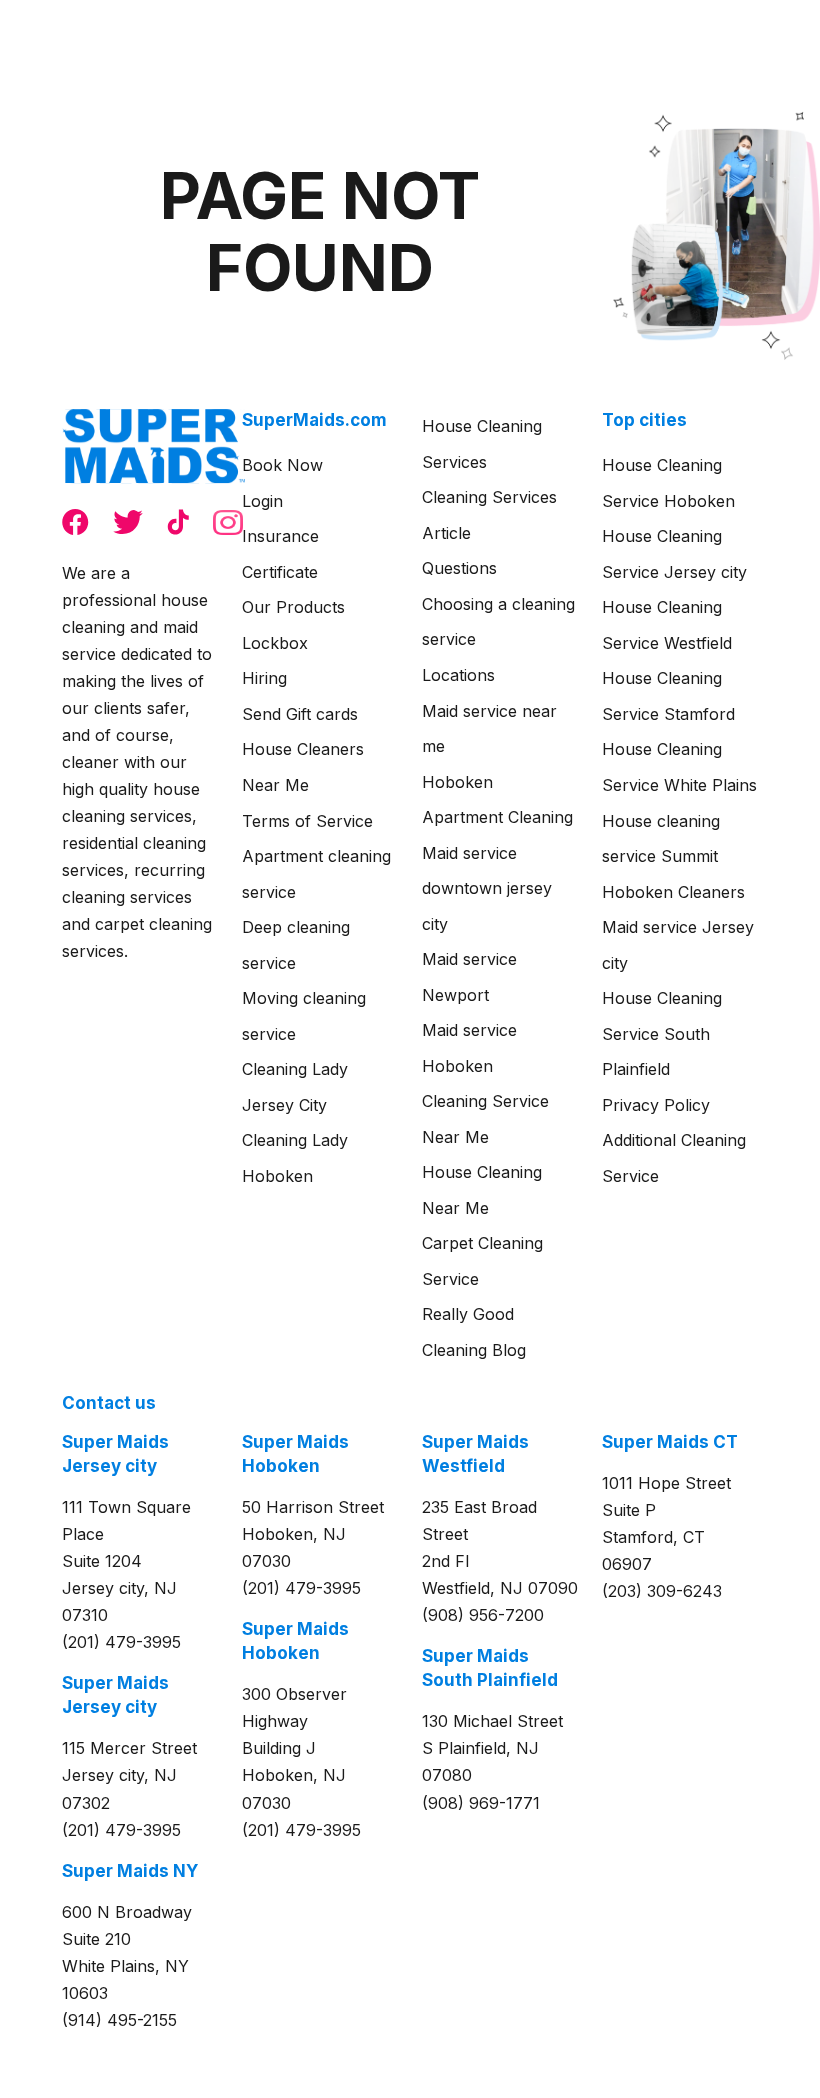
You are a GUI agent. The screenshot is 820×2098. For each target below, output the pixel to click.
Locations (458, 675)
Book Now (282, 465)
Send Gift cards (300, 714)
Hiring (264, 678)
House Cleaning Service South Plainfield (662, 1033)
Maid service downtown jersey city (487, 888)
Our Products (293, 607)
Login (262, 501)
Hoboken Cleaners (673, 892)
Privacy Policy (656, 1105)
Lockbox (275, 643)
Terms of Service (307, 821)
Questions (459, 568)
